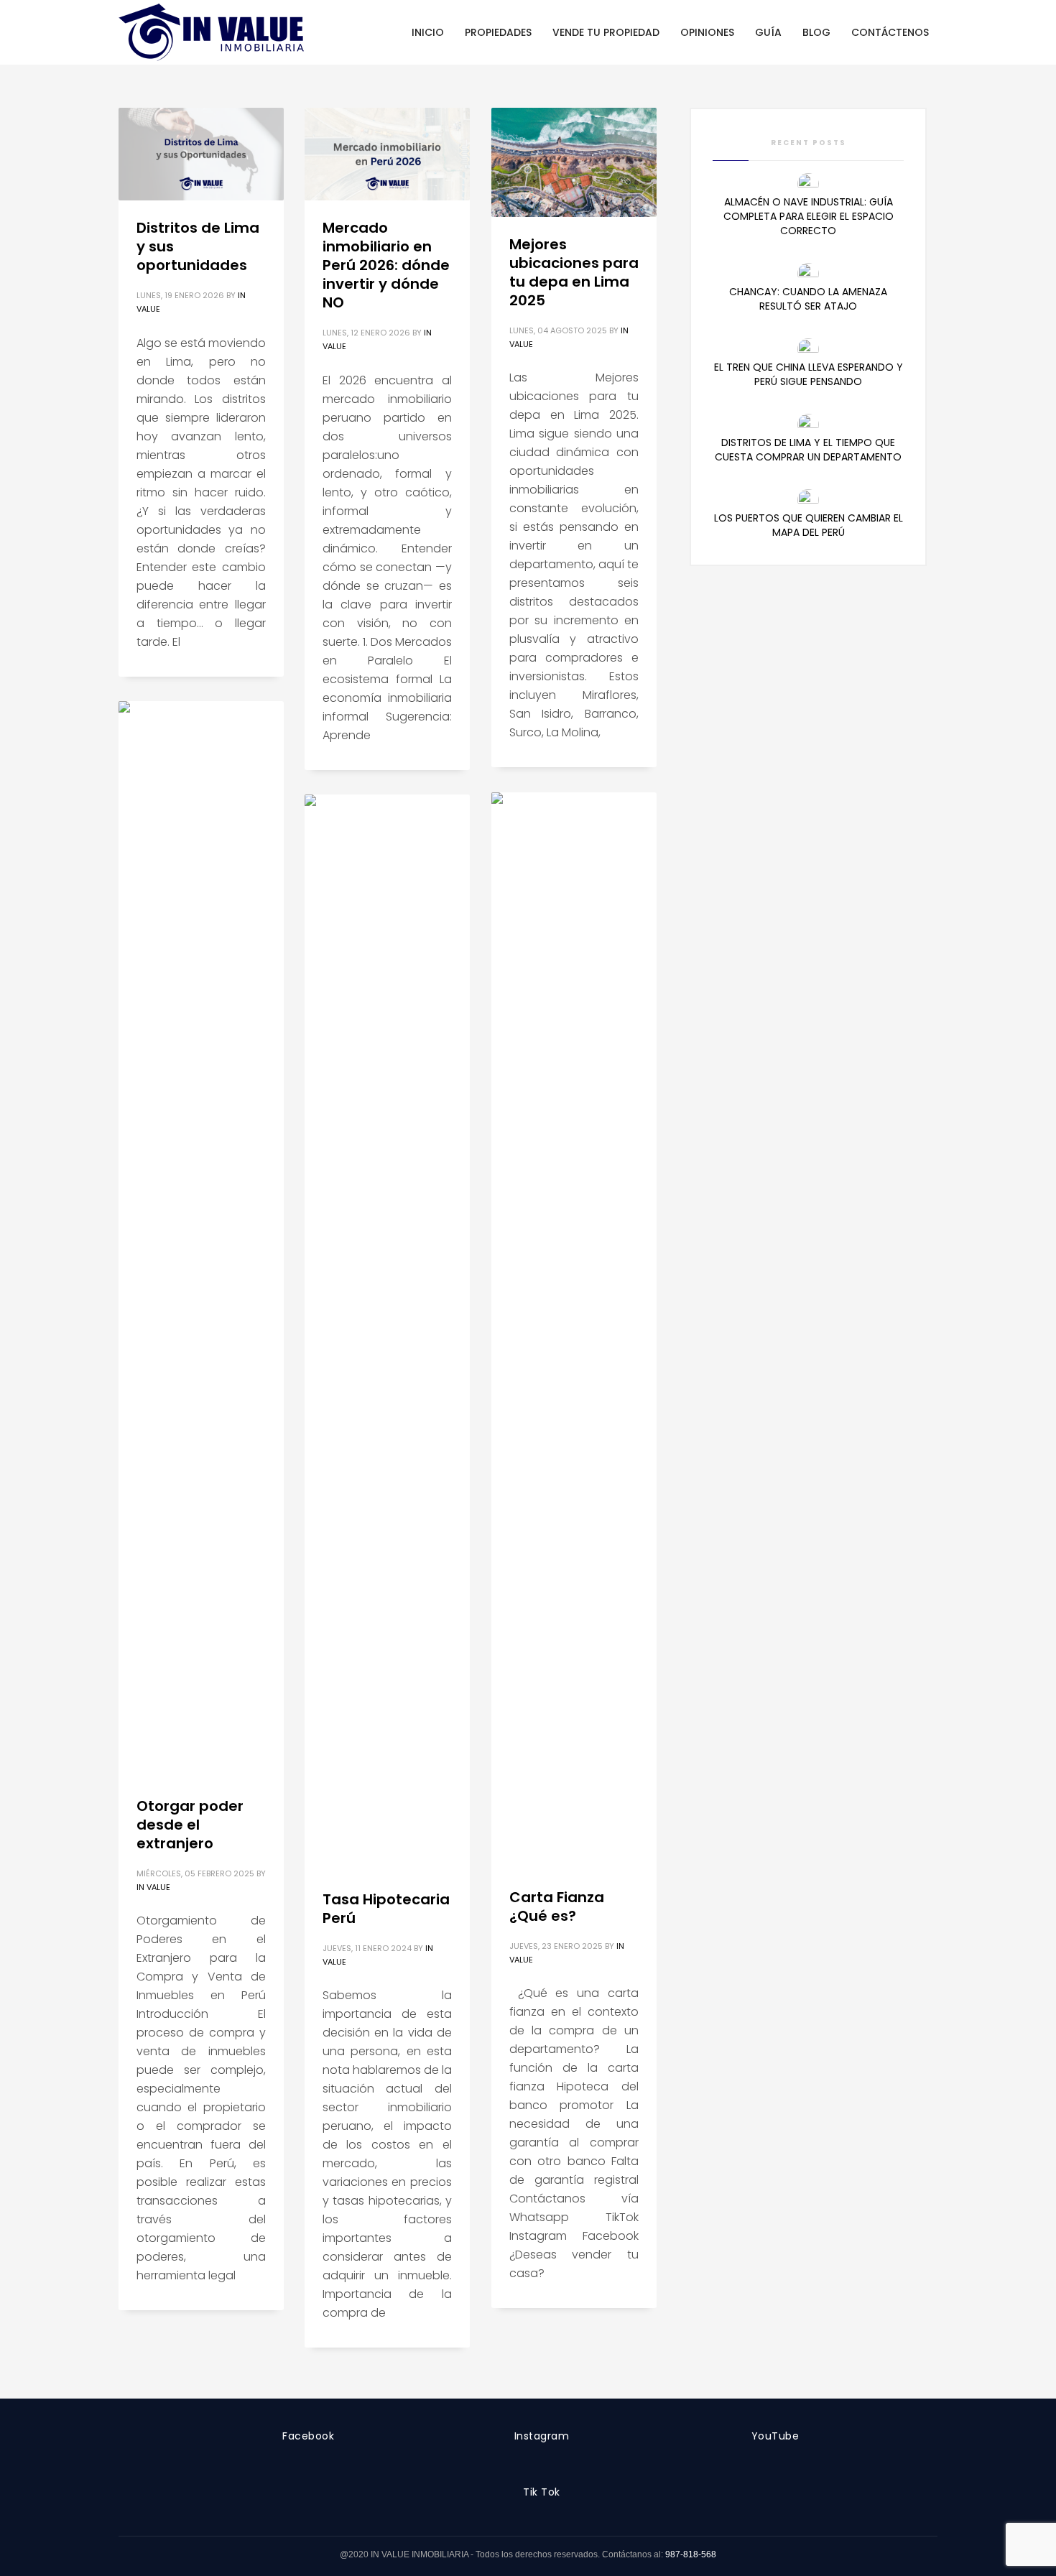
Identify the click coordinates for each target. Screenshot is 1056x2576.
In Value (153, 1887)
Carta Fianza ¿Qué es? (557, 1906)
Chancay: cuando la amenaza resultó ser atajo (808, 299)
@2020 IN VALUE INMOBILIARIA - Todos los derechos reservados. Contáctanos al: (502, 2554)
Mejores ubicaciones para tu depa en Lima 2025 (574, 272)
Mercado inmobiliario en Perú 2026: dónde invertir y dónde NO (386, 265)
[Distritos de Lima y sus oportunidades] (201, 154)
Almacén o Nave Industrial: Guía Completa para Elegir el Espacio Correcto (809, 216)
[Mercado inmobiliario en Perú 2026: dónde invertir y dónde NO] (387, 154)
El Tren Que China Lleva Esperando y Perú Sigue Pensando (809, 374)
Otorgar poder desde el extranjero (190, 1825)
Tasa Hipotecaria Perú (386, 1909)
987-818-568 (691, 2554)
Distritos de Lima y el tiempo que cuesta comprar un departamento (808, 450)
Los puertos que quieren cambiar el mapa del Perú (809, 525)
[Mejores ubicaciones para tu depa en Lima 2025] (574, 162)
